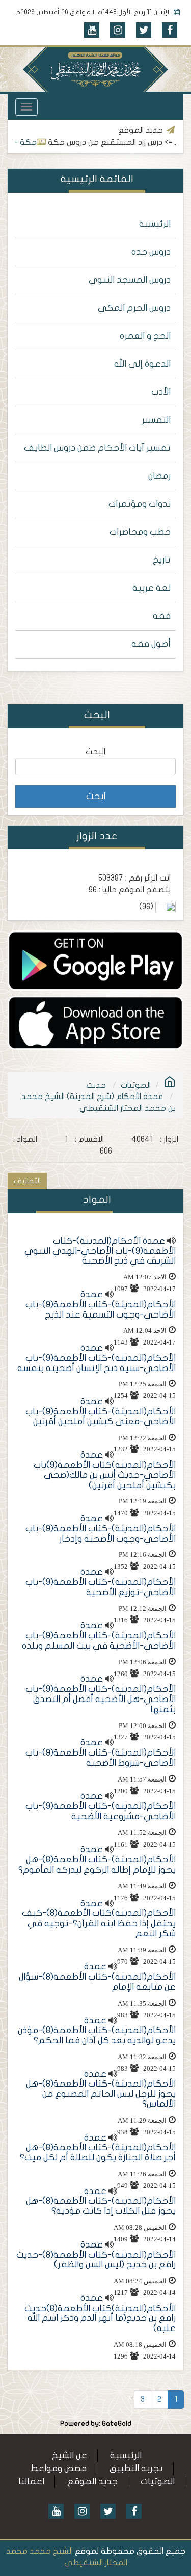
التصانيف (27, 1181)
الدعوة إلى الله (142, 364)
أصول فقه (151, 644)
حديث (96, 1085)
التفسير (156, 420)
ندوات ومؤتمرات (140, 504)
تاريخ (162, 560)
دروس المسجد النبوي (130, 280)
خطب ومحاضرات (140, 532)
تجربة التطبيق (136, 2468)
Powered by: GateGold (96, 2424)
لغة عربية (152, 588)
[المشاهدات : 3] (95, 1022)
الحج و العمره (145, 336)
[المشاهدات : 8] (95, 960)
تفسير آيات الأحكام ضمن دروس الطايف (97, 448)
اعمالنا (31, 2482)
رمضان (159, 476)
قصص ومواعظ (59, 2468)
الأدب (161, 392)
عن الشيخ (70, 2456)
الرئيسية (155, 224)
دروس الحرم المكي (134, 308)
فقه (162, 616)
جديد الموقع (92, 2482)
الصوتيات (136, 1085)
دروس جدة (151, 252)
